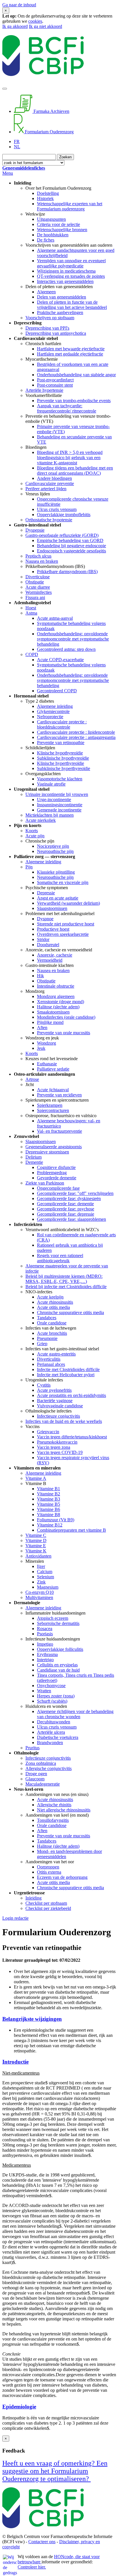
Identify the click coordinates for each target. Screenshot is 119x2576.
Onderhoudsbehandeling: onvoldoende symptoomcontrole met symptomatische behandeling (73, 639)
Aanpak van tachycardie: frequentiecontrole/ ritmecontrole (67, 408)
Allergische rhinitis (54, 1805)
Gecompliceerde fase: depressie (66, 1214)
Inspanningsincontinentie (60, 805)
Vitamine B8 (49, 1515)
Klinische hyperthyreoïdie (61, 763)
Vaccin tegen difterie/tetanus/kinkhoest (72, 1437)
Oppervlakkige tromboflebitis (64, 515)
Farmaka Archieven (51, 111)
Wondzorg (47, 1043)
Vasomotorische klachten (60, 779)
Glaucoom (35, 1779)
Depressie (46, 893)
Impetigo (45, 1644)
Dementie (34, 1162)
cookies (35, 21)
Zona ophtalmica (41, 1763)
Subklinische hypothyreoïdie (63, 758)
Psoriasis (45, 1634)
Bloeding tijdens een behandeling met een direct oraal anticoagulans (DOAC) (75, 470)
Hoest (31, 608)
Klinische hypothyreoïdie (60, 753)
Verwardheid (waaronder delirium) (68, 903)
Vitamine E (36, 1546)
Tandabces (47, 1318)
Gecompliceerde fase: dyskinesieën (69, 1198)
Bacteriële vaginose (55, 1401)
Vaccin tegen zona (54, 1447)
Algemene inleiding (55, 706)
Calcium (45, 1572)
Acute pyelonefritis (54, 1390)
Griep (42, 1344)
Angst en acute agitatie (58, 898)
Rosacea (45, 1629)
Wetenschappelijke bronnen (62, 230)
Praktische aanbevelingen (60, 312)
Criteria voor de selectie (58, 224)
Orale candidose (52, 1323)
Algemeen (46, 292)
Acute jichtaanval (53, 1090)
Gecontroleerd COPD (57, 691)
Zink (41, 1582)
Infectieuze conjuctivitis (58, 1416)
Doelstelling (48, 193)
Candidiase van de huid (58, 1670)
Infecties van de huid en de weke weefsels (64, 1421)
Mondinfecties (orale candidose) (66, 1017)
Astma (31, 613)
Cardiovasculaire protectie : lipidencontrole (76, 732)
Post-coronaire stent (55, 385)
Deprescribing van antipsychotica (56, 333)
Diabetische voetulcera (58, 1737)
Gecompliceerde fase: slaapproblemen (71, 1219)
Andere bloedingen (54, 478)
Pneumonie (47, 1338)
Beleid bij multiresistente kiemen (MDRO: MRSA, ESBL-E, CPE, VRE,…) (64, 1279)
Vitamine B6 (49, 1509)
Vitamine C (36, 1535)
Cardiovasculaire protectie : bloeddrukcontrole (62, 724)
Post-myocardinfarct (55, 380)
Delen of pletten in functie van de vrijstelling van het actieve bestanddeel (72, 305)
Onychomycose (51, 1686)
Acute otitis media (53, 1307)
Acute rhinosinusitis (55, 1302)
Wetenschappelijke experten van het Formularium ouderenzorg (70, 206)
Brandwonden (50, 1743)
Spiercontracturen (53, 1110)
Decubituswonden (54, 1722)
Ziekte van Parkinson (45, 1183)
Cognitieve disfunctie (56, 1167)
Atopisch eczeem (53, 1618)
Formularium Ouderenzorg (49, 132)
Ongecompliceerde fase (58, 1188)
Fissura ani (35, 597)
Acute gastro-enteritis (56, 1354)
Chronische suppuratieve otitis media (70, 1312)
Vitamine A (36, 1478)
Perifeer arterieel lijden (46, 489)
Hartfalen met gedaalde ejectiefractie (70, 354)
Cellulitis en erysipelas (57, 1665)
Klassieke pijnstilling (56, 872)
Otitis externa (49, 1872)
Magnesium (48, 1587)
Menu (8, 173)
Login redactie (15, 1918)
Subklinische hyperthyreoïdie (64, 768)
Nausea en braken (42, 561)
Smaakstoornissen (53, 1012)
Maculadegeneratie (43, 1784)
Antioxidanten (38, 1556)
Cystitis (44, 1385)
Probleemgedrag (52, 1173)
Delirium (34, 1157)
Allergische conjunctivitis (49, 1768)
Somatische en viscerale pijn (63, 882)
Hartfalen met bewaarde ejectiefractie (71, 349)
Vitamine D (36, 1540)
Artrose (32, 1079)
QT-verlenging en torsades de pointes (71, 276)
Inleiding (34, 1898)
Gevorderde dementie (57, 1178)
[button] (59, 2019)
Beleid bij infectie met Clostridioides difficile (66, 1287)
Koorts (32, 831)
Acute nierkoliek (41, 820)
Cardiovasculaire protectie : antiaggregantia (76, 737)
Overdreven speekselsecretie (63, 934)
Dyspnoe (45, 919)
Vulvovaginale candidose (60, 1406)
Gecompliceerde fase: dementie (65, 1204)
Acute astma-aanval (55, 618)
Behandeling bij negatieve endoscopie (71, 546)
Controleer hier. (32, 2567)
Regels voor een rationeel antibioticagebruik (60, 1258)
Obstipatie (35, 582)
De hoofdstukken (53, 235)
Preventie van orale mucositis (64, 1033)
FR (17, 141)
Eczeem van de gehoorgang (62, 1877)
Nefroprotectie (50, 717)
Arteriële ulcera (51, 1732)
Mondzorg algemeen (56, 996)
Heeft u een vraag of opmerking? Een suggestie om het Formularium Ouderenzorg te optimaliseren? (55, 2471)
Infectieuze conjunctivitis (48, 1758)
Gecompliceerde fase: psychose (66, 1209)
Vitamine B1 (49, 1489)
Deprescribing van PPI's (47, 328)
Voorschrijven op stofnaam (50, 318)
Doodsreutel (48, 945)
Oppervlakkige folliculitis (60, 1649)
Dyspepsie (35, 530)
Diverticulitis (49, 1359)
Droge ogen (36, 1774)
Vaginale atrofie (51, 784)
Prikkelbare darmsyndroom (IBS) (67, 572)
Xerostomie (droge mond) (61, 1002)
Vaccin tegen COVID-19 (60, 1452)
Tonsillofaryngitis (53, 1820)
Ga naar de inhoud (19, 5)
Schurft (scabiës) (52, 1701)
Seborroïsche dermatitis (58, 1623)
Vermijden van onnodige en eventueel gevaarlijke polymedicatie (71, 263)
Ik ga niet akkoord (45, 26)
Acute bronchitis (52, 1333)
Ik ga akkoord (15, 26)
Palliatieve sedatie (53, 1069)
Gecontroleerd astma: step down (66, 649)
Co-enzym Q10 (40, 1592)
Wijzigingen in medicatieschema (66, 271)
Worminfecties (39, 592)
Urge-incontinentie (54, 800)
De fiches (46, 240)
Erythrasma (47, 1654)
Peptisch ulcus (38, 556)
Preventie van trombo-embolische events (74, 401)
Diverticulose (38, 577)
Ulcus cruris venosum (57, 509)
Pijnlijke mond (50, 1022)
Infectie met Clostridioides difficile (68, 1369)
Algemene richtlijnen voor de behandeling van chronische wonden (75, 1714)
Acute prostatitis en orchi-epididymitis (71, 1395)
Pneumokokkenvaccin (57, 1442)
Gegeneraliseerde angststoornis (54, 1147)
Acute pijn (35, 836)
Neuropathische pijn (55, 851)
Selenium (45, 1577)
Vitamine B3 (49, 1499)
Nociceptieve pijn (53, 846)
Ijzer (41, 1566)
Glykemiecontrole (53, 711)
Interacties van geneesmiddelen (65, 281)
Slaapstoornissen (52, 908)
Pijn (29, 867)
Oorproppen (48, 1867)
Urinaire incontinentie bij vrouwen (57, 794)
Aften (42, 1027)
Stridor (43, 939)
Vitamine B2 (49, 1494)
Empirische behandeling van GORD (70, 540)
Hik (40, 976)
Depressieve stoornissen (47, 1152)
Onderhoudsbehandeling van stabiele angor (76, 375)
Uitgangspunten (51, 219)
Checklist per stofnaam (46, 1903)
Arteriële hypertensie (44, 390)
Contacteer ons (42, 2542)
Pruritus (32, 1748)
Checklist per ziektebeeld (48, 1908)
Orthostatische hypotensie (49, 520)
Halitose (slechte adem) (58, 1007)
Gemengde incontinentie (59, 810)
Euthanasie (47, 1064)
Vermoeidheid (50, 960)
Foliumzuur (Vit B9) (56, 1520)
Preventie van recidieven (59, 1095)
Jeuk (41, 1048)
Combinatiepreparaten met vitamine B (71, 1530)
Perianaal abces (51, 1364)
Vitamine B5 (49, 1504)
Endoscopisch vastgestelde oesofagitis (71, 551)
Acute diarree (38, 587)
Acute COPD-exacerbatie (60, 660)
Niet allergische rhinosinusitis (64, 1810)
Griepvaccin (48, 1432)
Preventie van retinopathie (61, 743)
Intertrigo (45, 1660)
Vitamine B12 (50, 1525)
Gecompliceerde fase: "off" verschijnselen (75, 1193)
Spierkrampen (50, 1105)
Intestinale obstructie (56, 986)
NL (17, 147)
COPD (32, 654)
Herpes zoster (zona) (56, 1696)
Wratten (44, 1691)
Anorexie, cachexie (55, 955)
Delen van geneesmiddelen (62, 297)
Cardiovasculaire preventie (50, 483)
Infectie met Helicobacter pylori (66, 1375)
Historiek (45, 198)
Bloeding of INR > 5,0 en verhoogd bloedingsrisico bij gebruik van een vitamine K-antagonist (70, 458)
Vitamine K (36, 1551)
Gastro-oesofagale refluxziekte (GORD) (62, 535)
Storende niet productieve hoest (66, 924)
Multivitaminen (39, 1597)
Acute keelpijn (50, 1297)
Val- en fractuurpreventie (59, 1131)
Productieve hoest (53, 929)
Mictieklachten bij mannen (50, 815)
